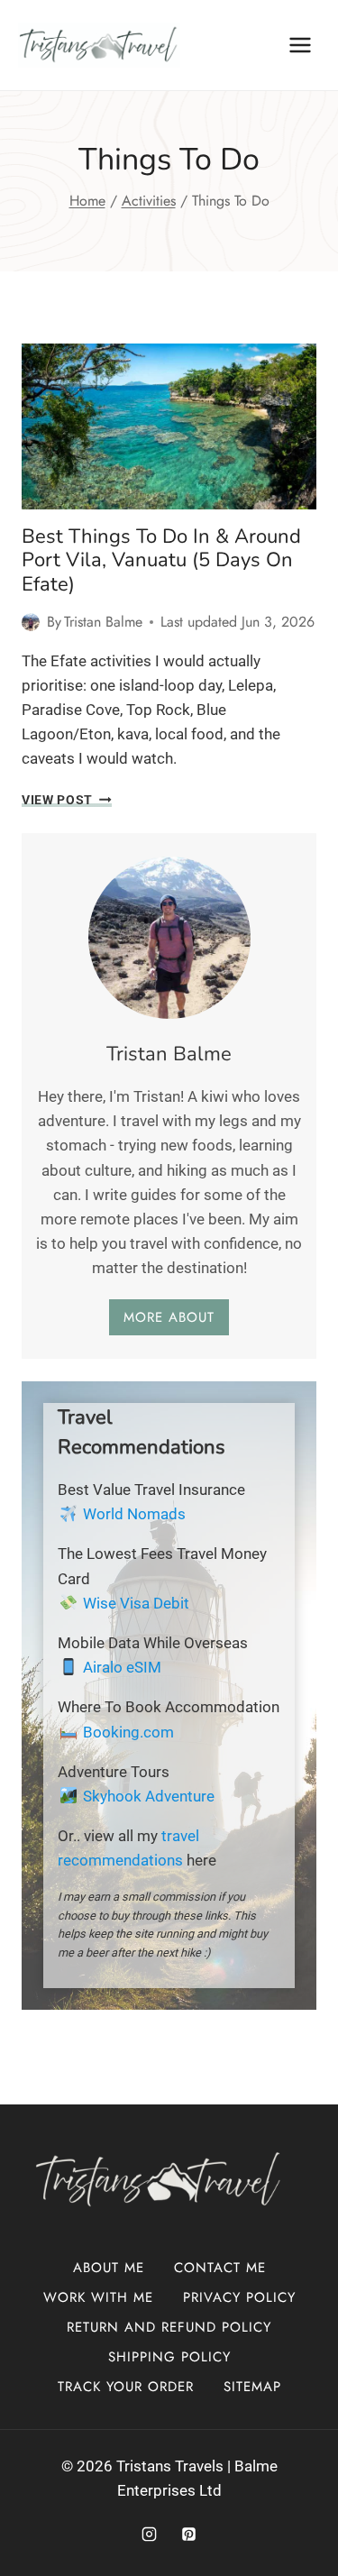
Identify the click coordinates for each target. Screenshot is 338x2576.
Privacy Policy (239, 2297)
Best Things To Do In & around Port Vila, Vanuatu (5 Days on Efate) (161, 560)
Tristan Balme (103, 622)
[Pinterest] (189, 2534)
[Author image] (31, 622)
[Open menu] (300, 45)
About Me (109, 2268)
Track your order (126, 2387)
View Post (67, 800)
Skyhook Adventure (149, 1796)
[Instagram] (149, 2534)
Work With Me (98, 2297)
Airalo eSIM (122, 1667)
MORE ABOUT (169, 1317)
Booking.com (128, 1732)
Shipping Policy (169, 2357)
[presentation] (169, 426)
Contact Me (220, 2268)
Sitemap (252, 2387)
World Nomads (134, 1514)
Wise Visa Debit (136, 1603)
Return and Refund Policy (169, 2327)
